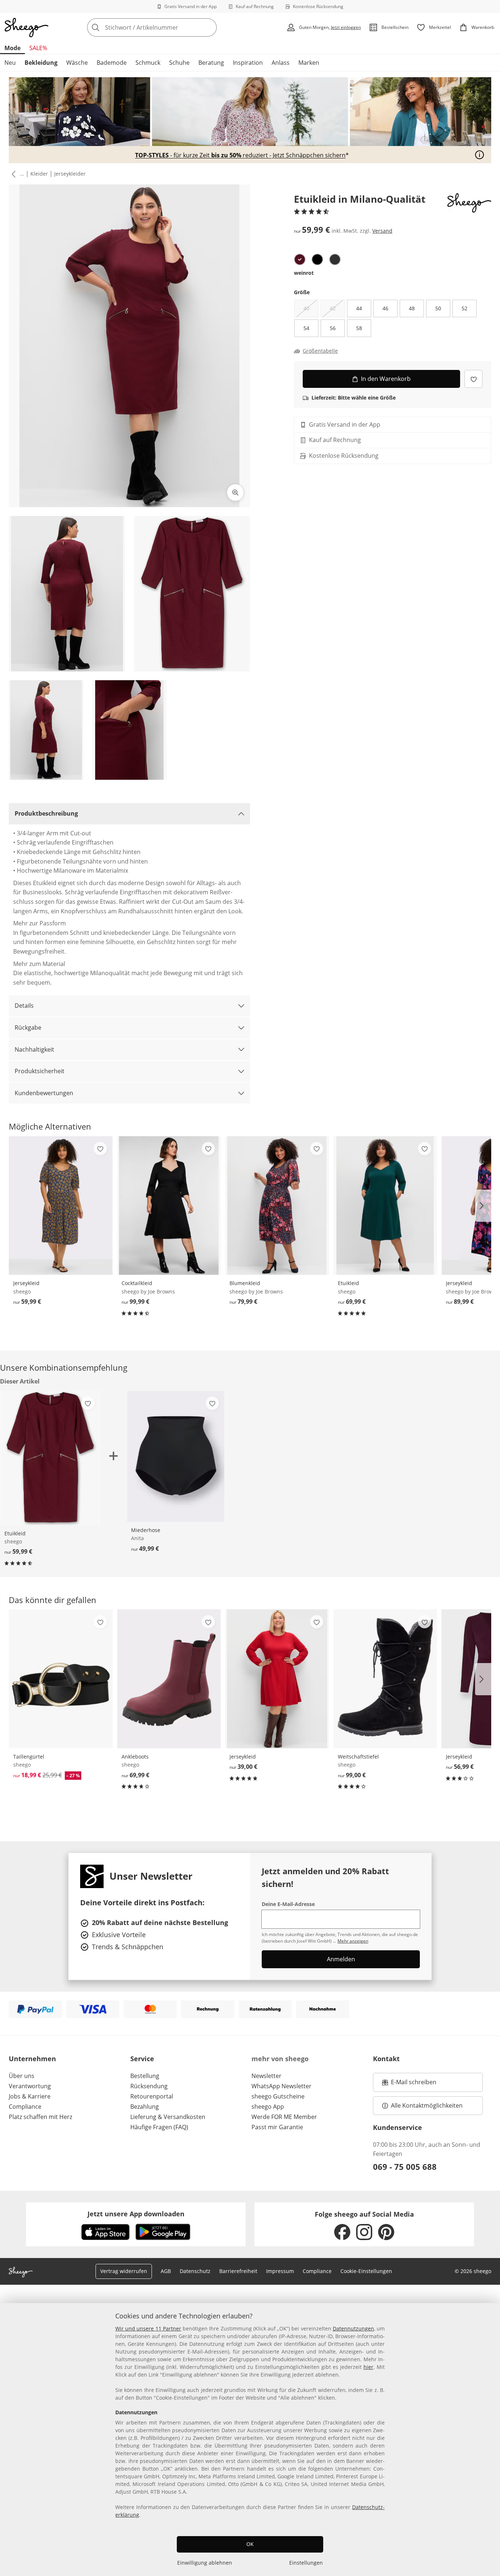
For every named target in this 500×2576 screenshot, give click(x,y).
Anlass (281, 63)
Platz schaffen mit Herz (40, 2117)
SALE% (38, 48)
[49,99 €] (176, 1456)
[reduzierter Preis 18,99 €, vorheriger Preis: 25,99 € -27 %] (61, 1679)
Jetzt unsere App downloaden (136, 2214)
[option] (300, 259)
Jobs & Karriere (30, 2096)
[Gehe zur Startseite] (26, 27)
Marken (309, 63)
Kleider (39, 174)
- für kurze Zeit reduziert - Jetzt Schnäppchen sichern (240, 156)
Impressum (280, 2271)
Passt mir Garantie (277, 2127)
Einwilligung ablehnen (205, 2563)
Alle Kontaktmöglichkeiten (427, 2105)
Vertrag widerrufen (124, 2271)
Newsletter (266, 2076)
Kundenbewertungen (44, 1093)
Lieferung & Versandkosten (168, 2117)
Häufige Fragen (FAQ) (159, 2127)
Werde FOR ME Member (284, 2117)
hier (368, 2367)
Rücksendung (149, 2086)
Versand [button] (382, 231)
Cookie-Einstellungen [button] (366, 2271)
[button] (12, 174)
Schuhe (179, 63)
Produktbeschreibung (46, 813)
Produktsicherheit (40, 1071)
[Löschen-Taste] (209, 27)
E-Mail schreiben (409, 2084)
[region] (250, 2440)
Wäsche (77, 63)
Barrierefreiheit (238, 2271)
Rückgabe (28, 1027)
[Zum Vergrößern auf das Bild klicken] (235, 493)
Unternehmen (32, 2059)
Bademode (112, 63)
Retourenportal (152, 2096)
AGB (166, 2271)
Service (142, 2059)
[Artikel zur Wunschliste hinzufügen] (473, 379)
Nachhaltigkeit (34, 1049)
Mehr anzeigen (353, 1941)
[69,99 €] (385, 1205)
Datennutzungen (353, 2328)
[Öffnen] (480, 155)
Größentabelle (320, 351)
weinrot (304, 273)
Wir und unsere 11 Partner (148, 2328)
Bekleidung (41, 63)
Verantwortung (30, 2086)
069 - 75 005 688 (405, 2167)
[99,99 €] (169, 1205)
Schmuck (148, 63)
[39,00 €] (277, 1679)
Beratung (211, 63)
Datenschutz (195, 2271)
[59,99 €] (61, 1205)
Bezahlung (145, 2107)
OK (250, 2544)
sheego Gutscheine (278, 2096)
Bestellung (145, 2076)
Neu (10, 63)
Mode (12, 48)
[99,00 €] (385, 1679)
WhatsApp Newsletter (281, 2086)
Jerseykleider (70, 174)
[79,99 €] (277, 1205)
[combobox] (168, 27)
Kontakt (386, 2059)
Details (24, 1006)
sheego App (268, 2107)
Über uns (22, 2076)
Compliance (25, 2107)
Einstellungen (306, 2563)
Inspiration (248, 63)
